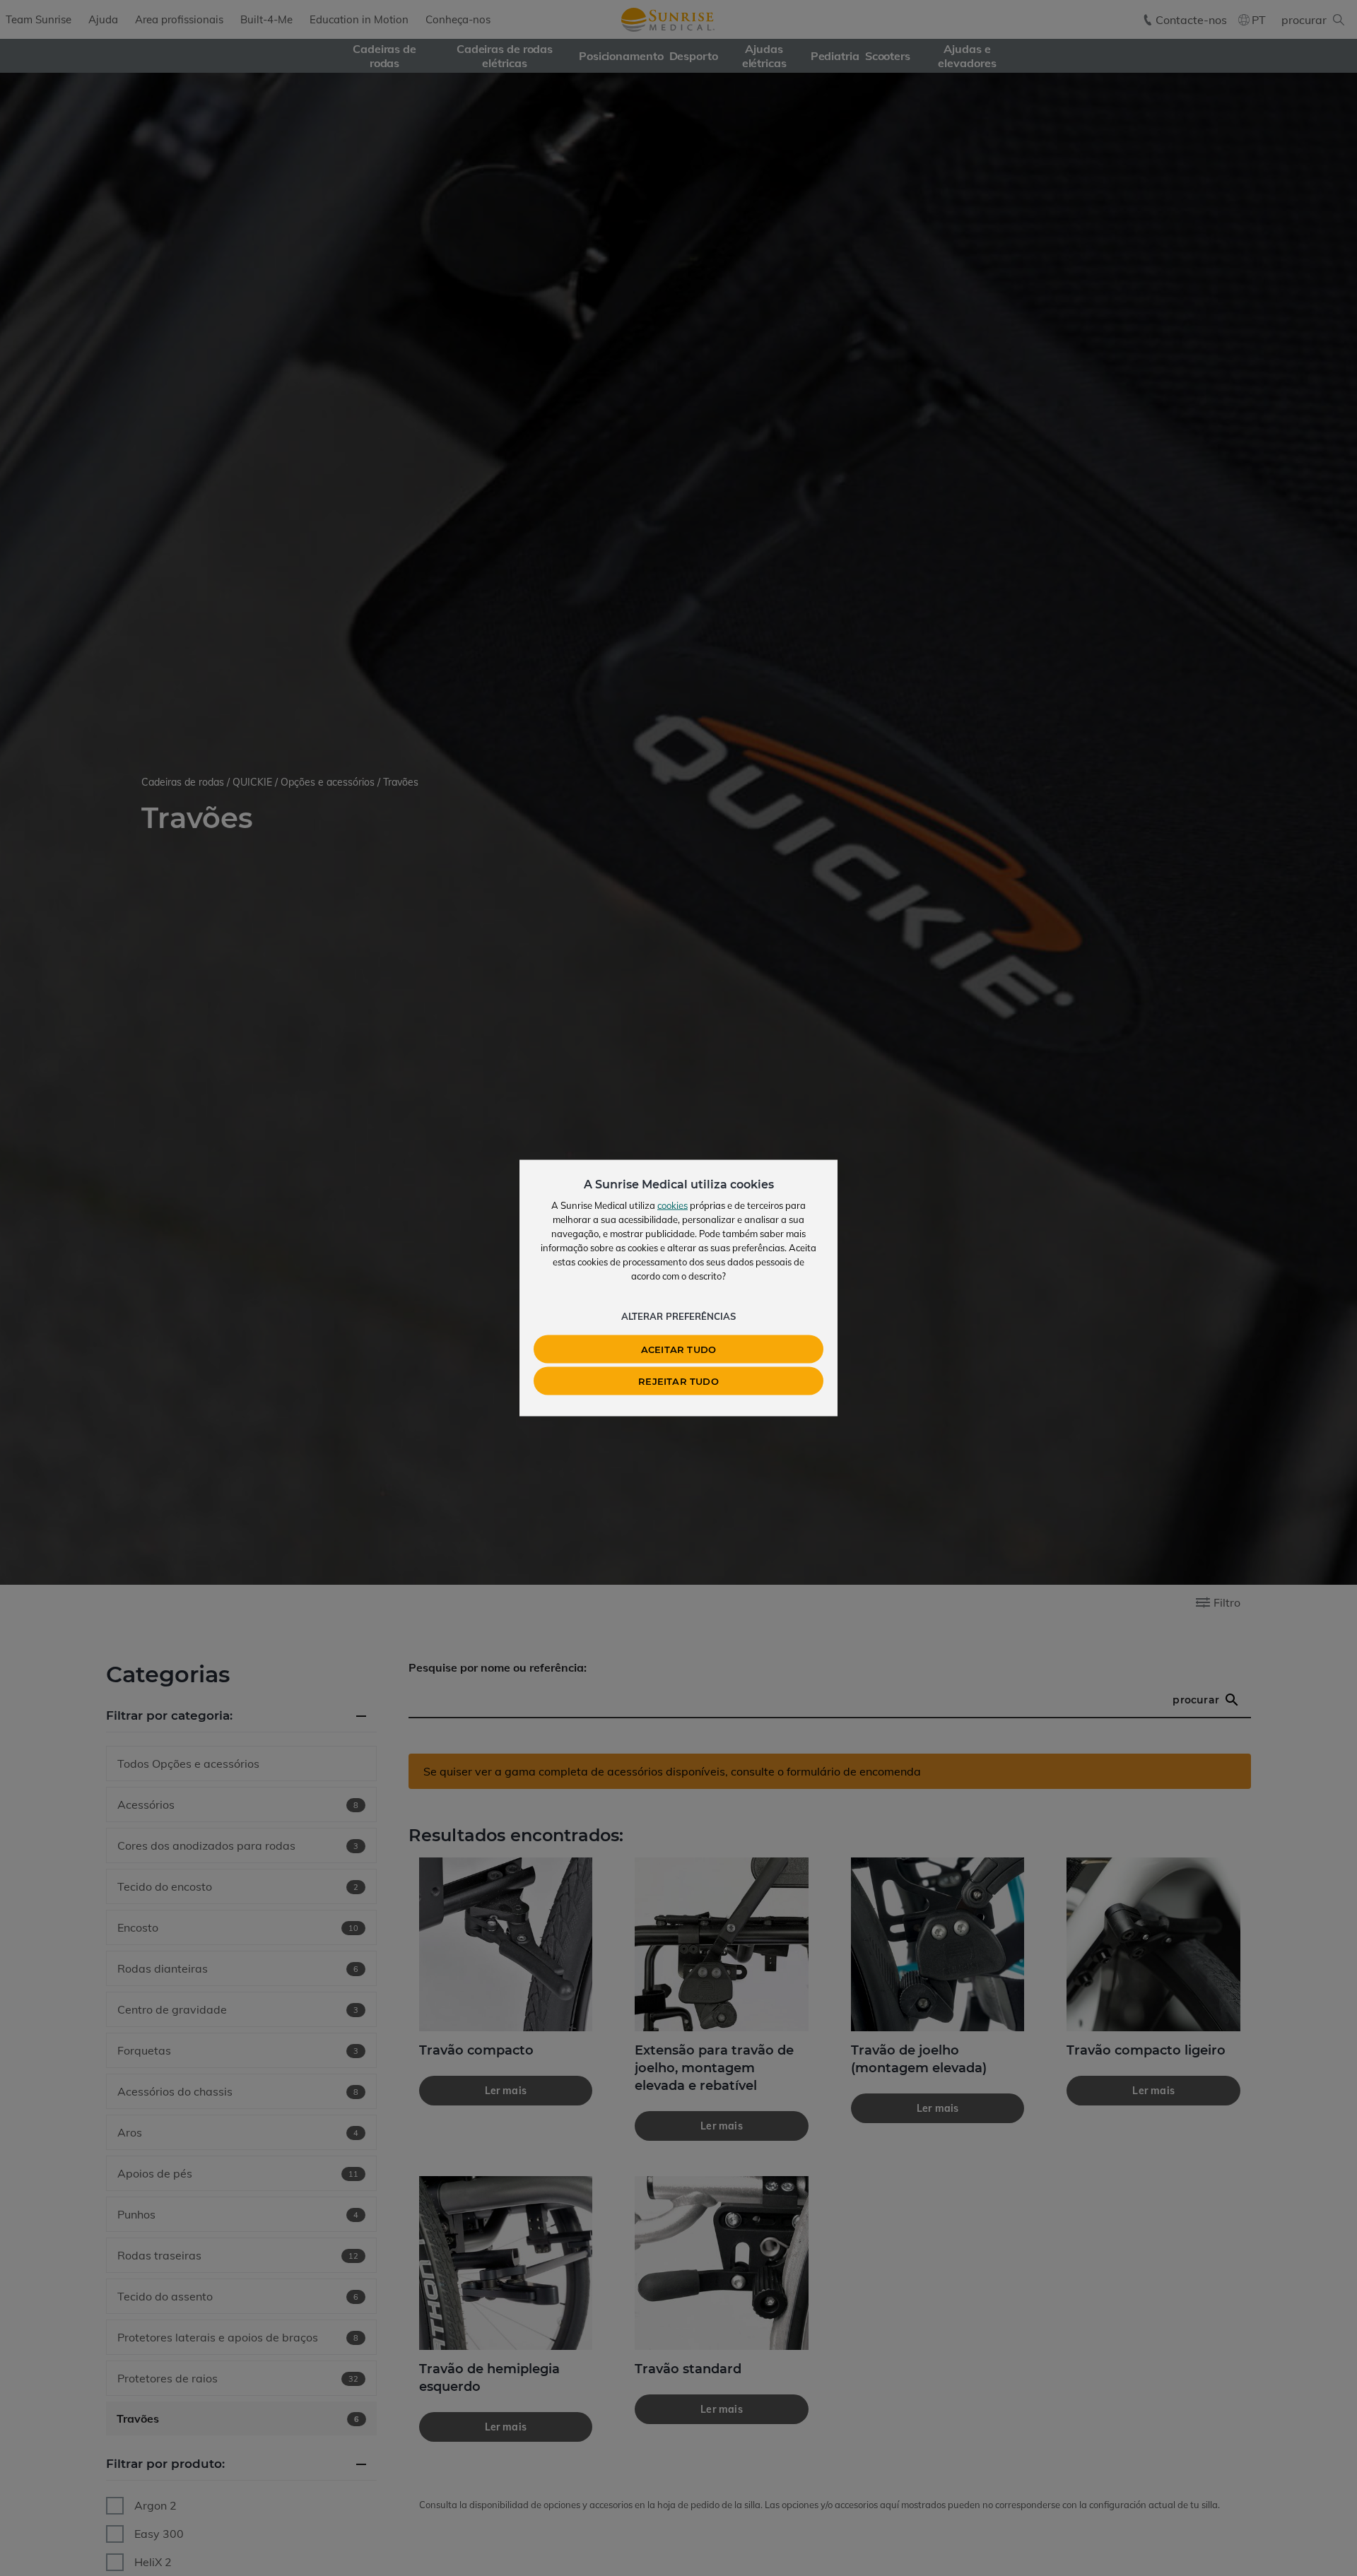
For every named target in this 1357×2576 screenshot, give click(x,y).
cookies (672, 1205)
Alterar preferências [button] (678, 1316)
